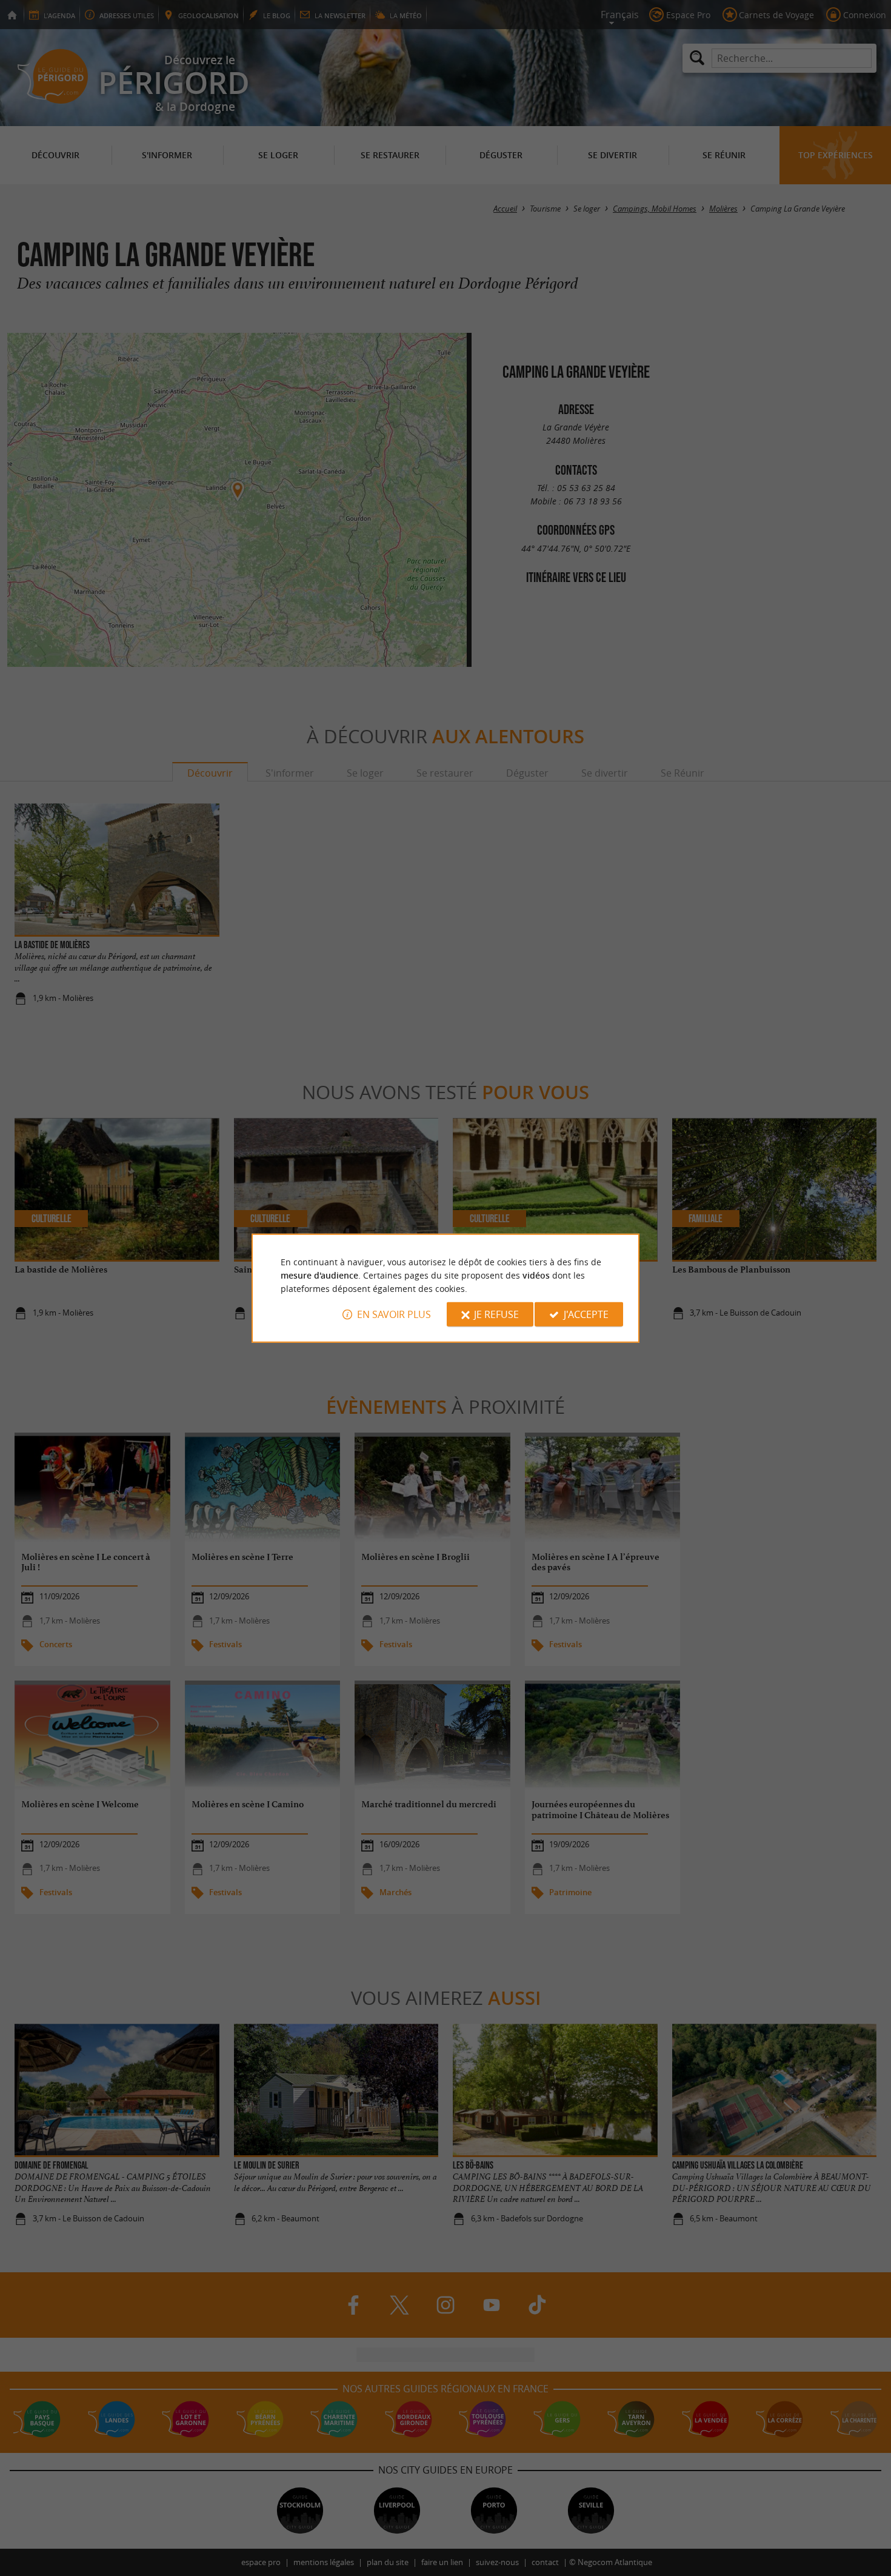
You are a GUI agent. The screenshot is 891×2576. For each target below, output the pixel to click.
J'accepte (586, 1314)
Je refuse (496, 1314)
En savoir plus (394, 1314)
